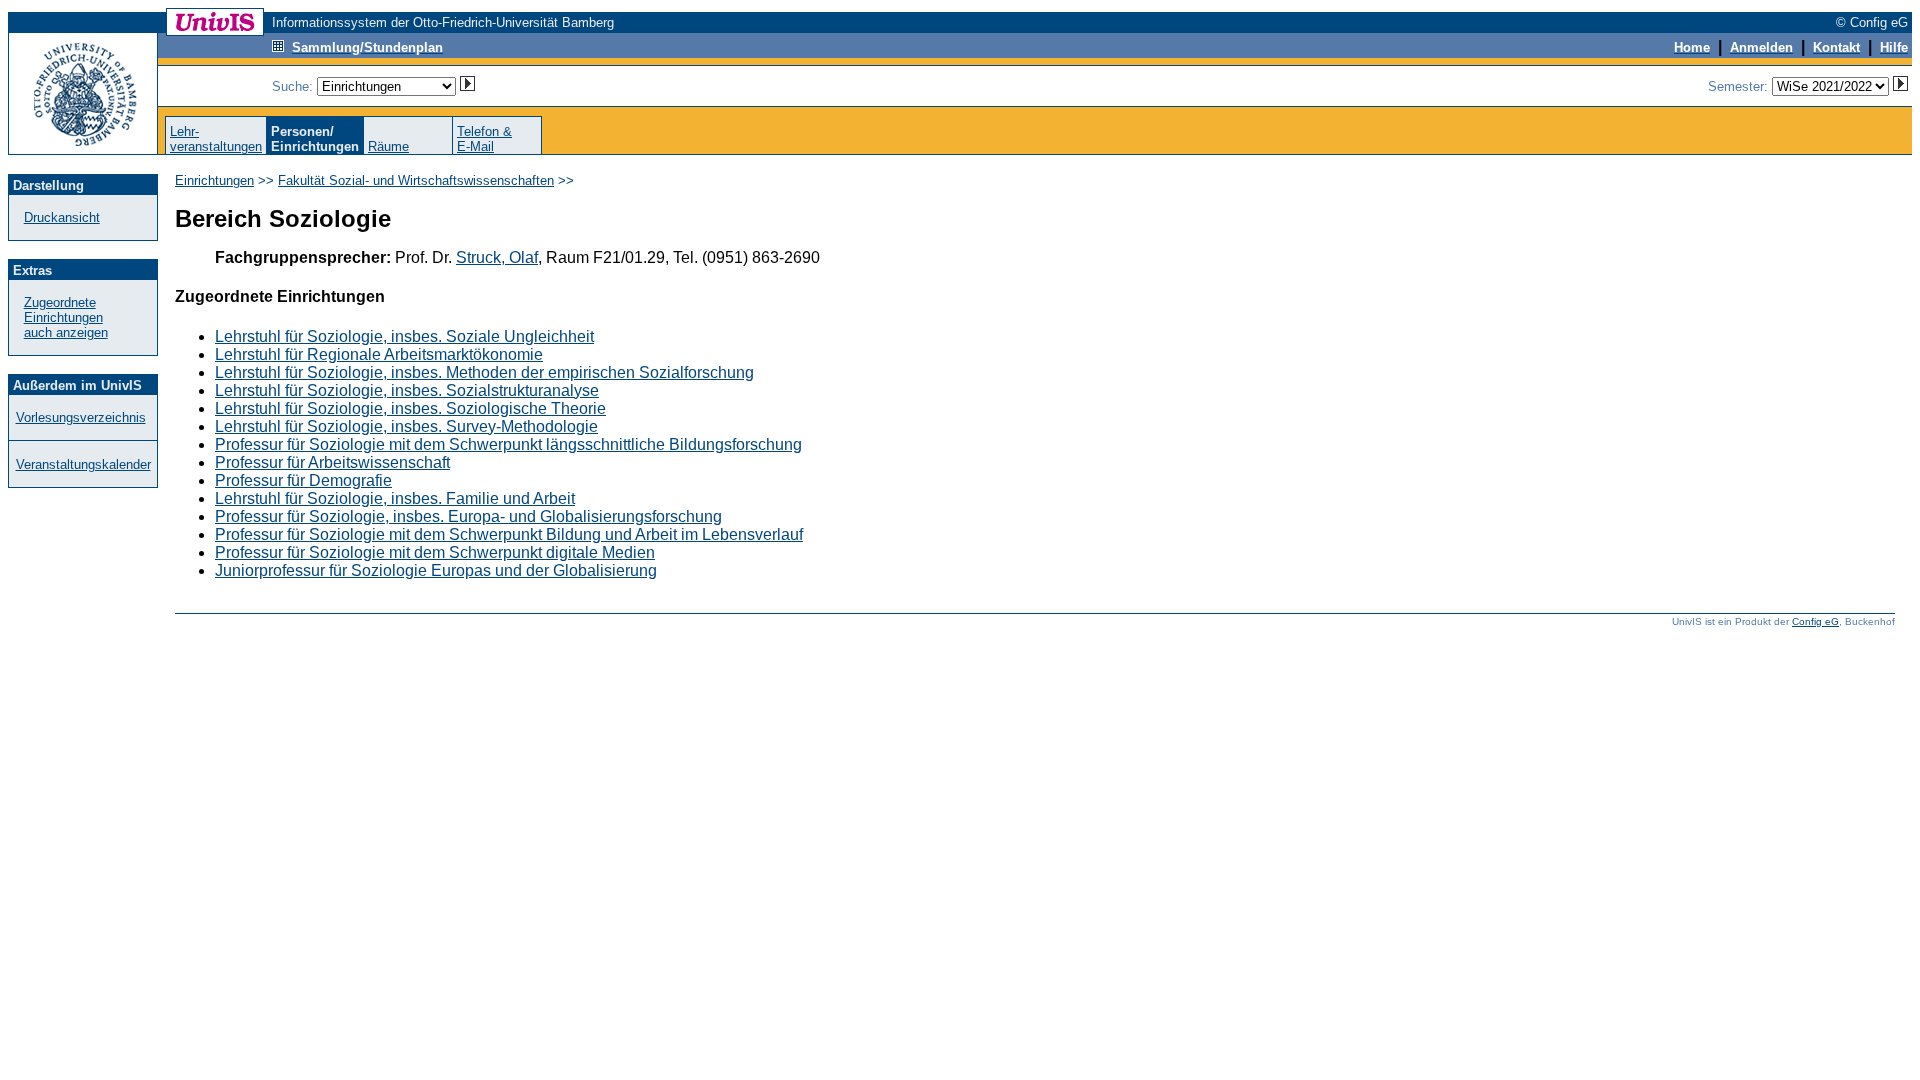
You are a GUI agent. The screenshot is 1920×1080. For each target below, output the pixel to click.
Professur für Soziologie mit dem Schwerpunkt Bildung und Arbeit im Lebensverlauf (509, 534)
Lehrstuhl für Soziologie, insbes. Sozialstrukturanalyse (407, 390)
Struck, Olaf (497, 257)
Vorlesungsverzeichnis (81, 417)
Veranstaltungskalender (83, 464)
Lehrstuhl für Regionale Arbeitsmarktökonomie (379, 354)
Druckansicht (62, 217)
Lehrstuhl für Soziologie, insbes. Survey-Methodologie (406, 426)
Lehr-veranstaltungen (216, 139)
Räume (388, 146)
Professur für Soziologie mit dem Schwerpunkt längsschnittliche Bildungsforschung (508, 444)
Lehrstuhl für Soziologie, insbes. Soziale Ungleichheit (404, 336)
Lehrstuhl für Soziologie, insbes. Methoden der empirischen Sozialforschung (484, 372)
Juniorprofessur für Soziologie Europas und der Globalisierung (436, 570)
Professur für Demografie (303, 480)
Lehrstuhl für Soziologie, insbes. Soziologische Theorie (410, 408)
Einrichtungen (214, 180)
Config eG (1815, 621)
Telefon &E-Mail (484, 139)
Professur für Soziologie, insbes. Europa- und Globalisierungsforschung (468, 516)
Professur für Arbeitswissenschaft (332, 462)
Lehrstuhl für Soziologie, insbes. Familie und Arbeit (395, 498)
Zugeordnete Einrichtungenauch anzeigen (66, 317)
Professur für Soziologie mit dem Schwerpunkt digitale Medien (435, 552)
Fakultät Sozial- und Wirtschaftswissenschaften (416, 180)
